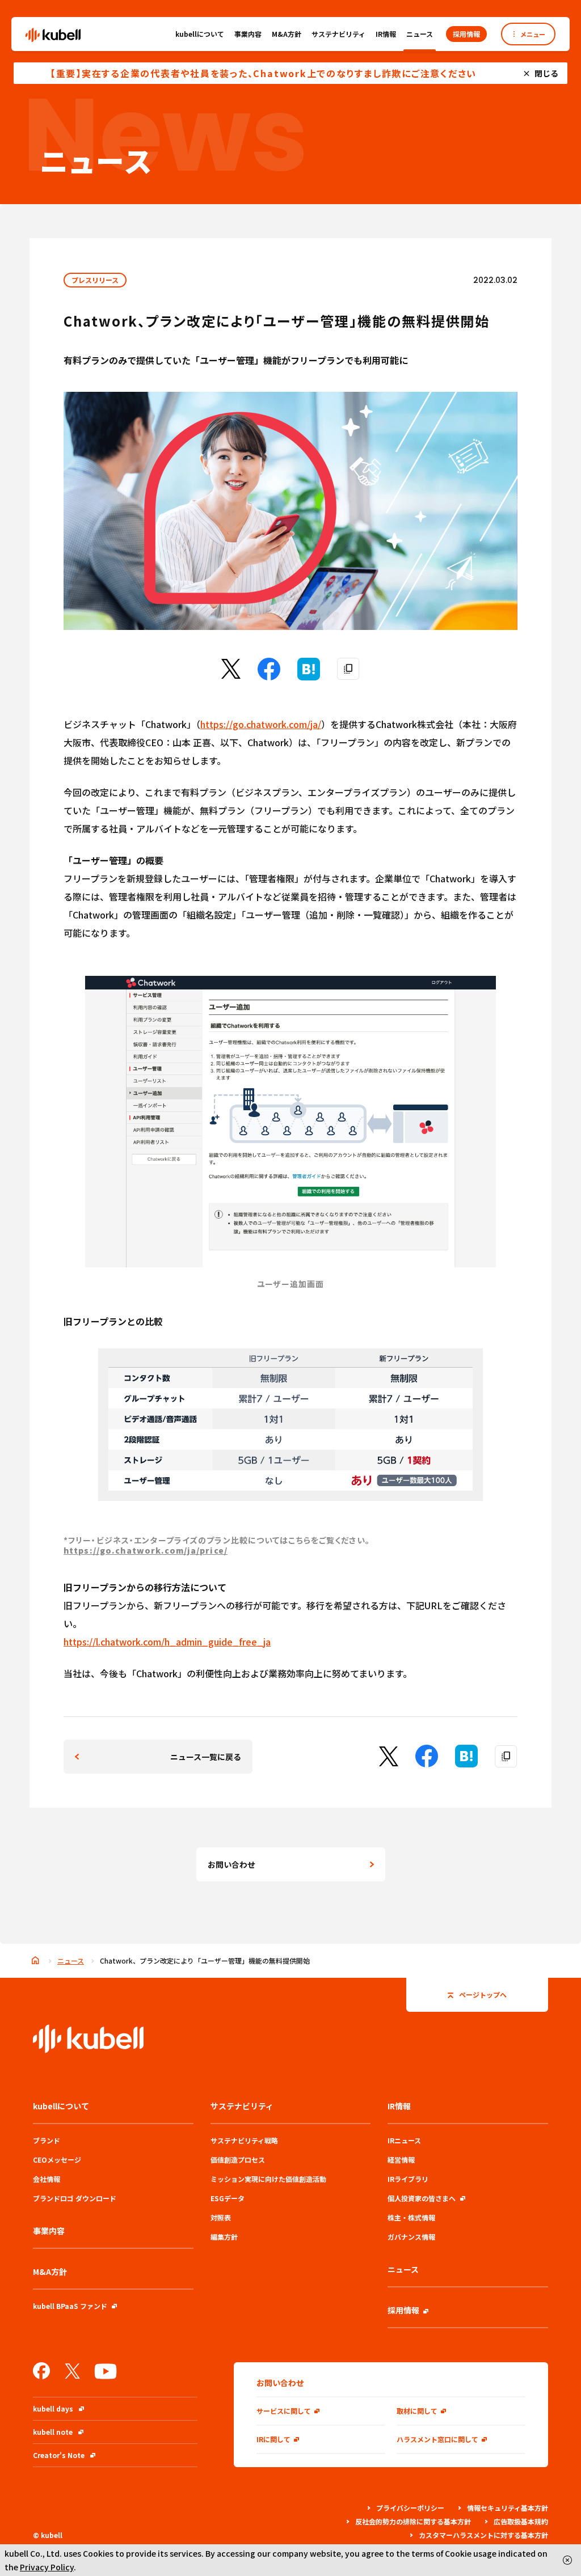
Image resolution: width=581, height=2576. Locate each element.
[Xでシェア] (231, 675)
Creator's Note (59, 2455)
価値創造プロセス (238, 2160)
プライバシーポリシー (410, 2508)
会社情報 (47, 2179)
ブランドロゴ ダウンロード (75, 2198)
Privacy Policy (47, 2567)
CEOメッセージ (57, 2160)
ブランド (47, 2140)
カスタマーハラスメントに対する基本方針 (483, 2535)
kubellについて (200, 34)
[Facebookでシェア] (269, 676)
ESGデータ (228, 2198)
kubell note (53, 2432)
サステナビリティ (338, 34)
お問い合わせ (231, 1864)
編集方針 (224, 2237)
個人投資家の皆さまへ (422, 2198)
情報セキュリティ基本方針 (508, 2508)
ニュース (420, 34)
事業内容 (248, 34)
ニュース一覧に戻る (206, 1757)
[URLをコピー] (348, 669)
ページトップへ (483, 1995)
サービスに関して (284, 2411)
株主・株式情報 (411, 2217)
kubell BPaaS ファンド (70, 2306)
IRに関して (273, 2439)
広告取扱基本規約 (521, 2521)
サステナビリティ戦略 (244, 2140)
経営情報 (401, 2160)
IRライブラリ (408, 2179)
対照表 (221, 2217)
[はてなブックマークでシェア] (309, 676)
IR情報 (386, 34)
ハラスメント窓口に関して (437, 2439)
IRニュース (404, 2140)
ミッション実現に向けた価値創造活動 (268, 2179)
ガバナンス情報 (411, 2237)
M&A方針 (287, 34)
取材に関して (417, 2411)
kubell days (53, 2408)
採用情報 (403, 2310)
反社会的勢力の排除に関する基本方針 (413, 2521)
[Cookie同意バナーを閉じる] (567, 2560)
